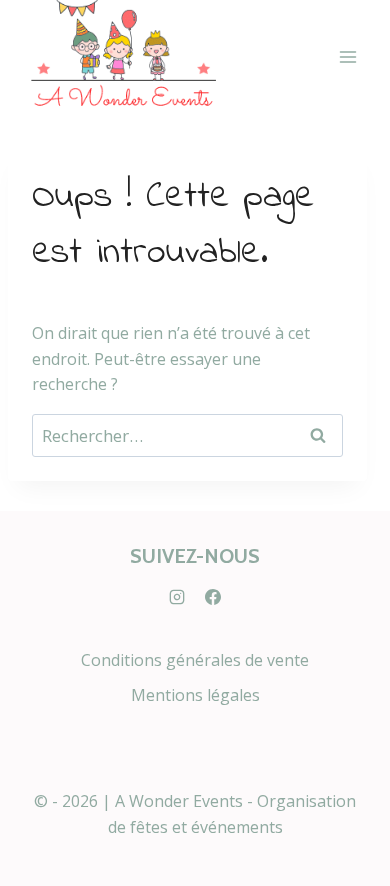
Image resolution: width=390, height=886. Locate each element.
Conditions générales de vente (195, 660)
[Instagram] (177, 597)
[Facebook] (213, 597)
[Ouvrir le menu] (347, 57)
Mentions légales (195, 695)
